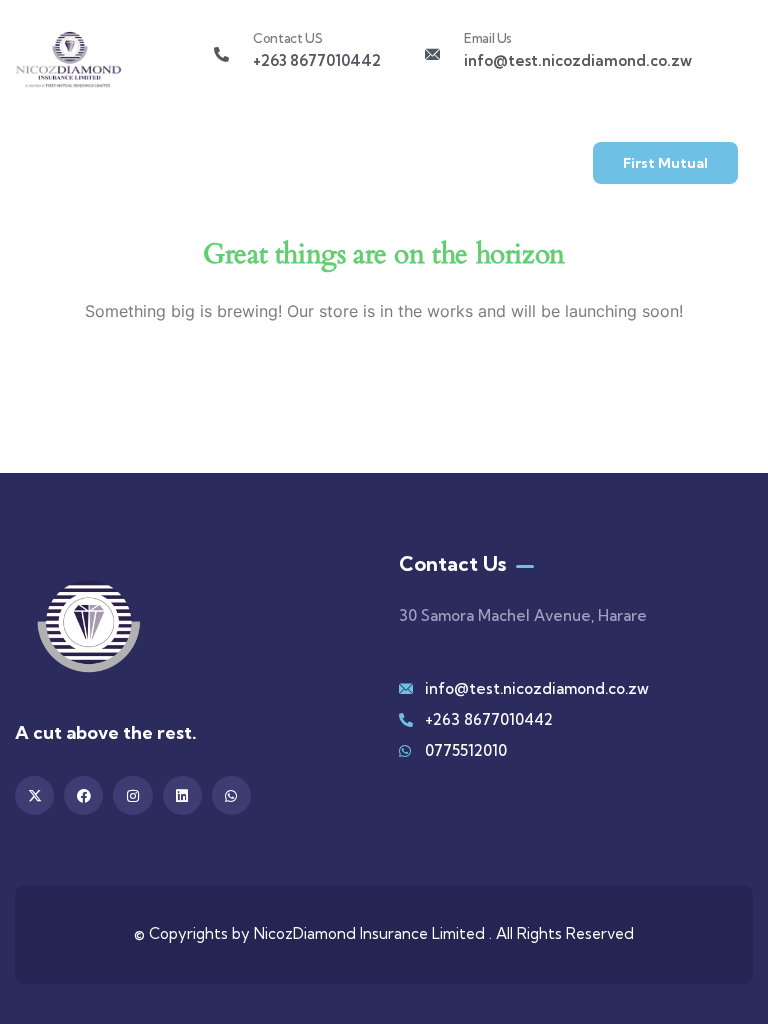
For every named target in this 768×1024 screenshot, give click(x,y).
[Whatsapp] (231, 795)
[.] (45, 169)
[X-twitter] (34, 795)
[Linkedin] (182, 795)
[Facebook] (83, 795)
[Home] (69, 63)
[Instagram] (132, 795)
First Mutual (665, 163)
